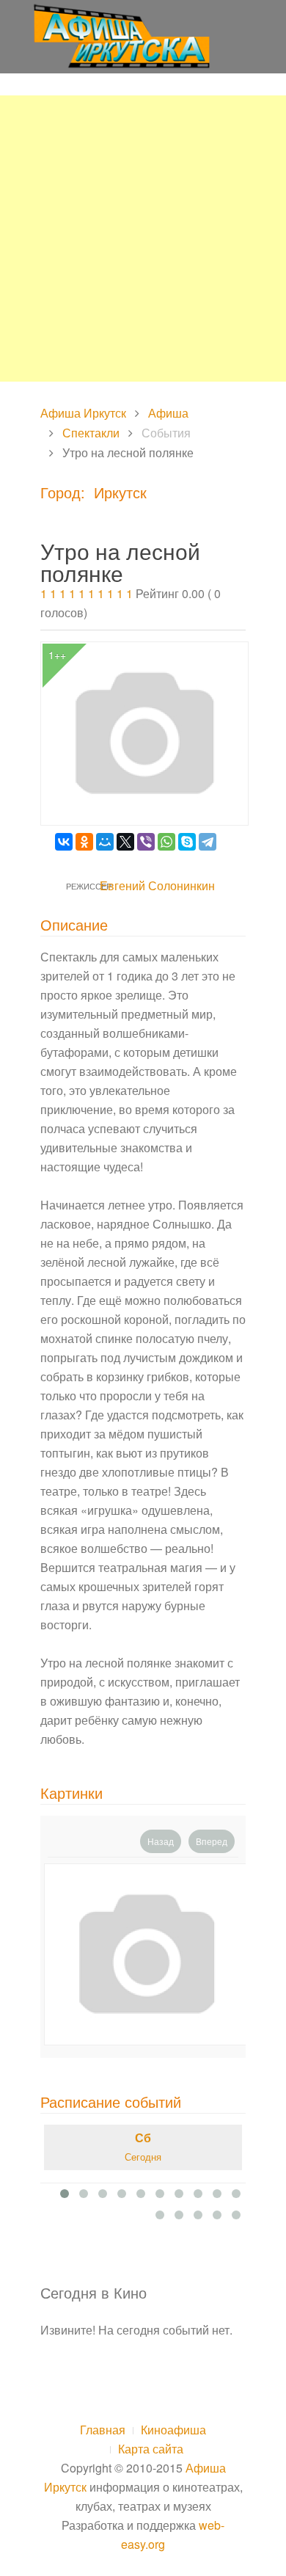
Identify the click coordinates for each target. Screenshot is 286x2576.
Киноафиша (173, 2430)
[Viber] (146, 842)
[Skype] (187, 842)
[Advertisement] (143, 239)
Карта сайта (151, 2449)
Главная (103, 2430)
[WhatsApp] (166, 842)
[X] (125, 842)
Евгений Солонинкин (157, 885)
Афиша (168, 413)
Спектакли (91, 433)
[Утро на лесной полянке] (147, 1954)
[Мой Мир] (105, 842)
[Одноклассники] (84, 842)
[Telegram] (208, 842)
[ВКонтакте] (64, 842)
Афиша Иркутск (83, 413)
